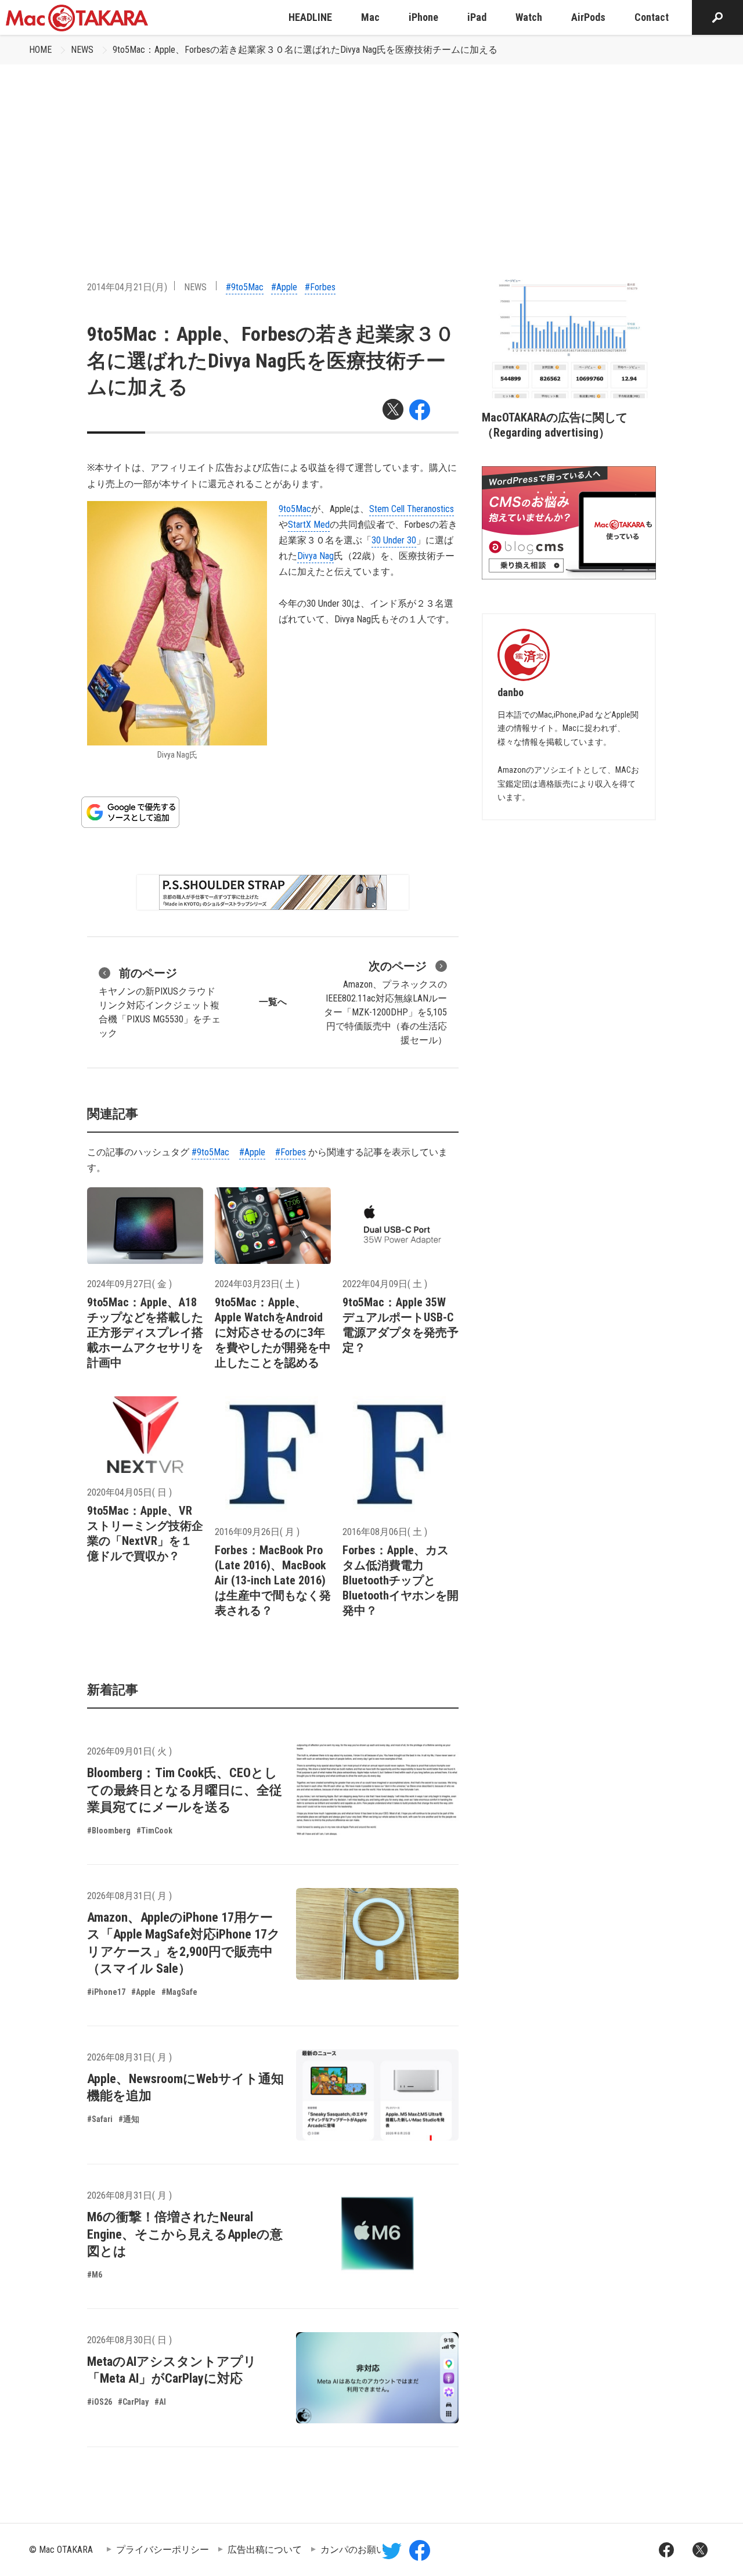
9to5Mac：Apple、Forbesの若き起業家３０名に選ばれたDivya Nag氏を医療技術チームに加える (305, 50)
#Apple (284, 287)
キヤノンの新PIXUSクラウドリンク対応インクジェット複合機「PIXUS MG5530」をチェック (160, 1002)
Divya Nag (315, 556)
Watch (529, 17)
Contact (652, 17)
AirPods (588, 17)
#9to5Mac (245, 287)
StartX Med (309, 525)
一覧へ (273, 1002)
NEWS (82, 50)
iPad (477, 17)
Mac (370, 17)
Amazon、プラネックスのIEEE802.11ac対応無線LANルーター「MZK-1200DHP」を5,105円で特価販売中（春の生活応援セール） (385, 1002)
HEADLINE (310, 17)
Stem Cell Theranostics (412, 509)
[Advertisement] (371, 152)
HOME (40, 50)
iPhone (423, 17)
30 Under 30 (394, 540)
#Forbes (320, 287)
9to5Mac (295, 509)
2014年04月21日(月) (127, 287)
